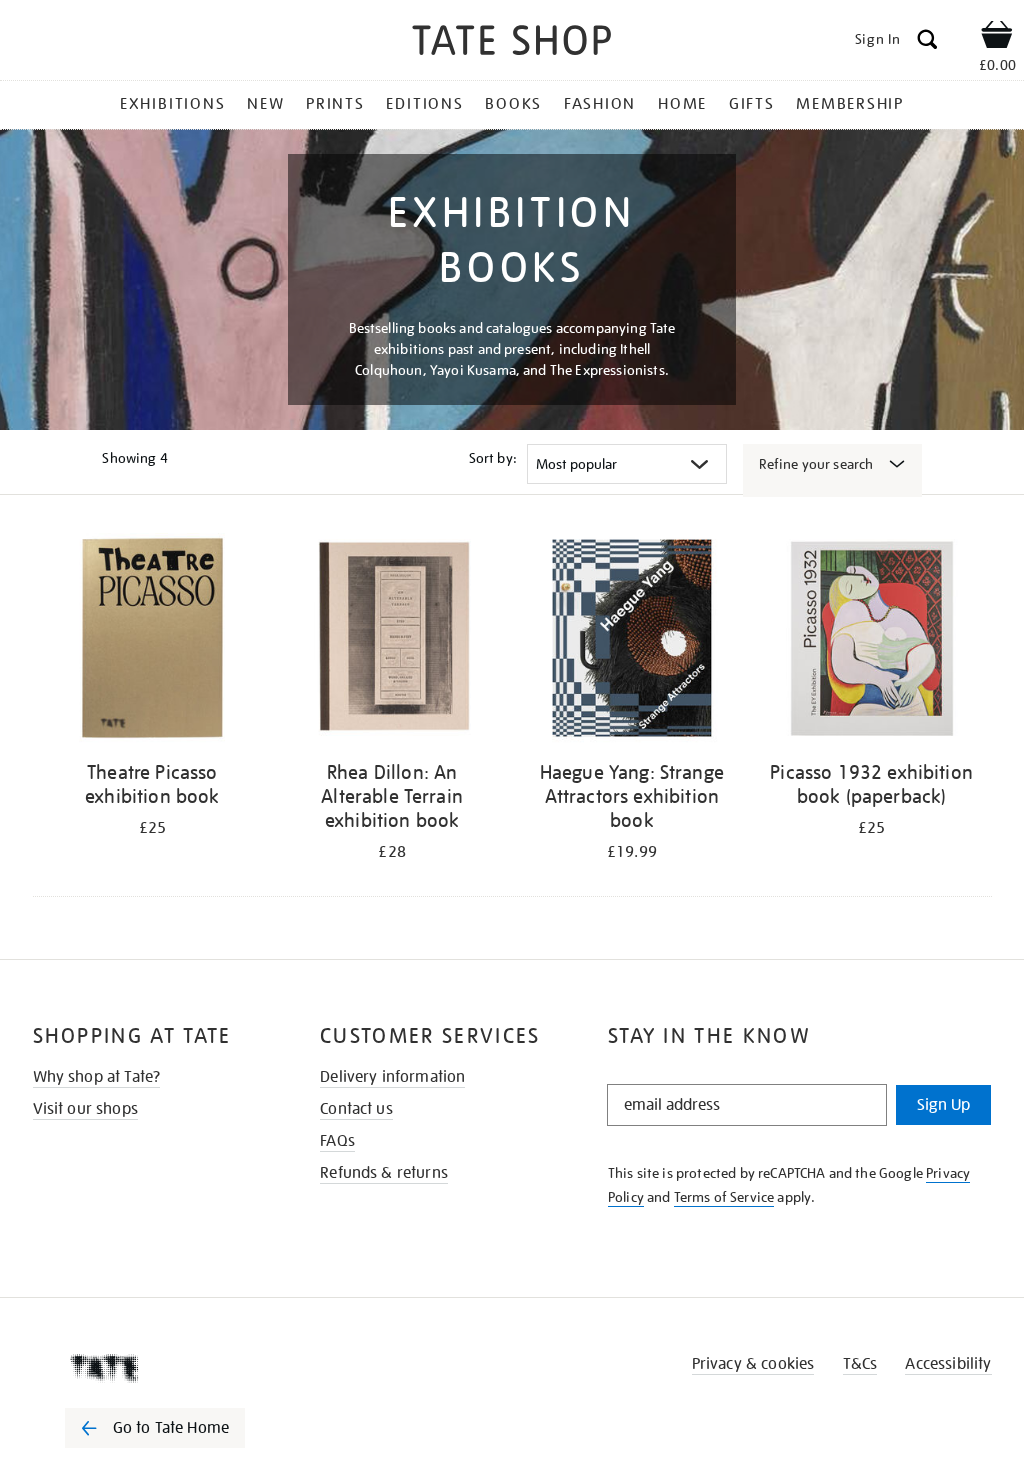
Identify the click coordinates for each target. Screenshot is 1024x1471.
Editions (424, 104)
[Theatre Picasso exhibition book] (153, 641)
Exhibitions (172, 104)
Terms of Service (724, 1197)
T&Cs (860, 1364)
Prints (335, 104)
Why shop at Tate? (97, 1077)
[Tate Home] (169, 1368)
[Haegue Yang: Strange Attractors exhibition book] (632, 641)
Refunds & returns (384, 1173)
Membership (850, 104)
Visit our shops (85, 1109)
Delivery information (392, 1077)
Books (513, 104)
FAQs (337, 1141)
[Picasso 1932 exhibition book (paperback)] (872, 641)
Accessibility (948, 1364)
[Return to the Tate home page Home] (512, 43)
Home (682, 104)
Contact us (356, 1109)
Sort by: (493, 458)
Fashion (600, 104)
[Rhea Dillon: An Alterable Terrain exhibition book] (392, 641)
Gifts (752, 104)
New (265, 104)
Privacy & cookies (753, 1364)
